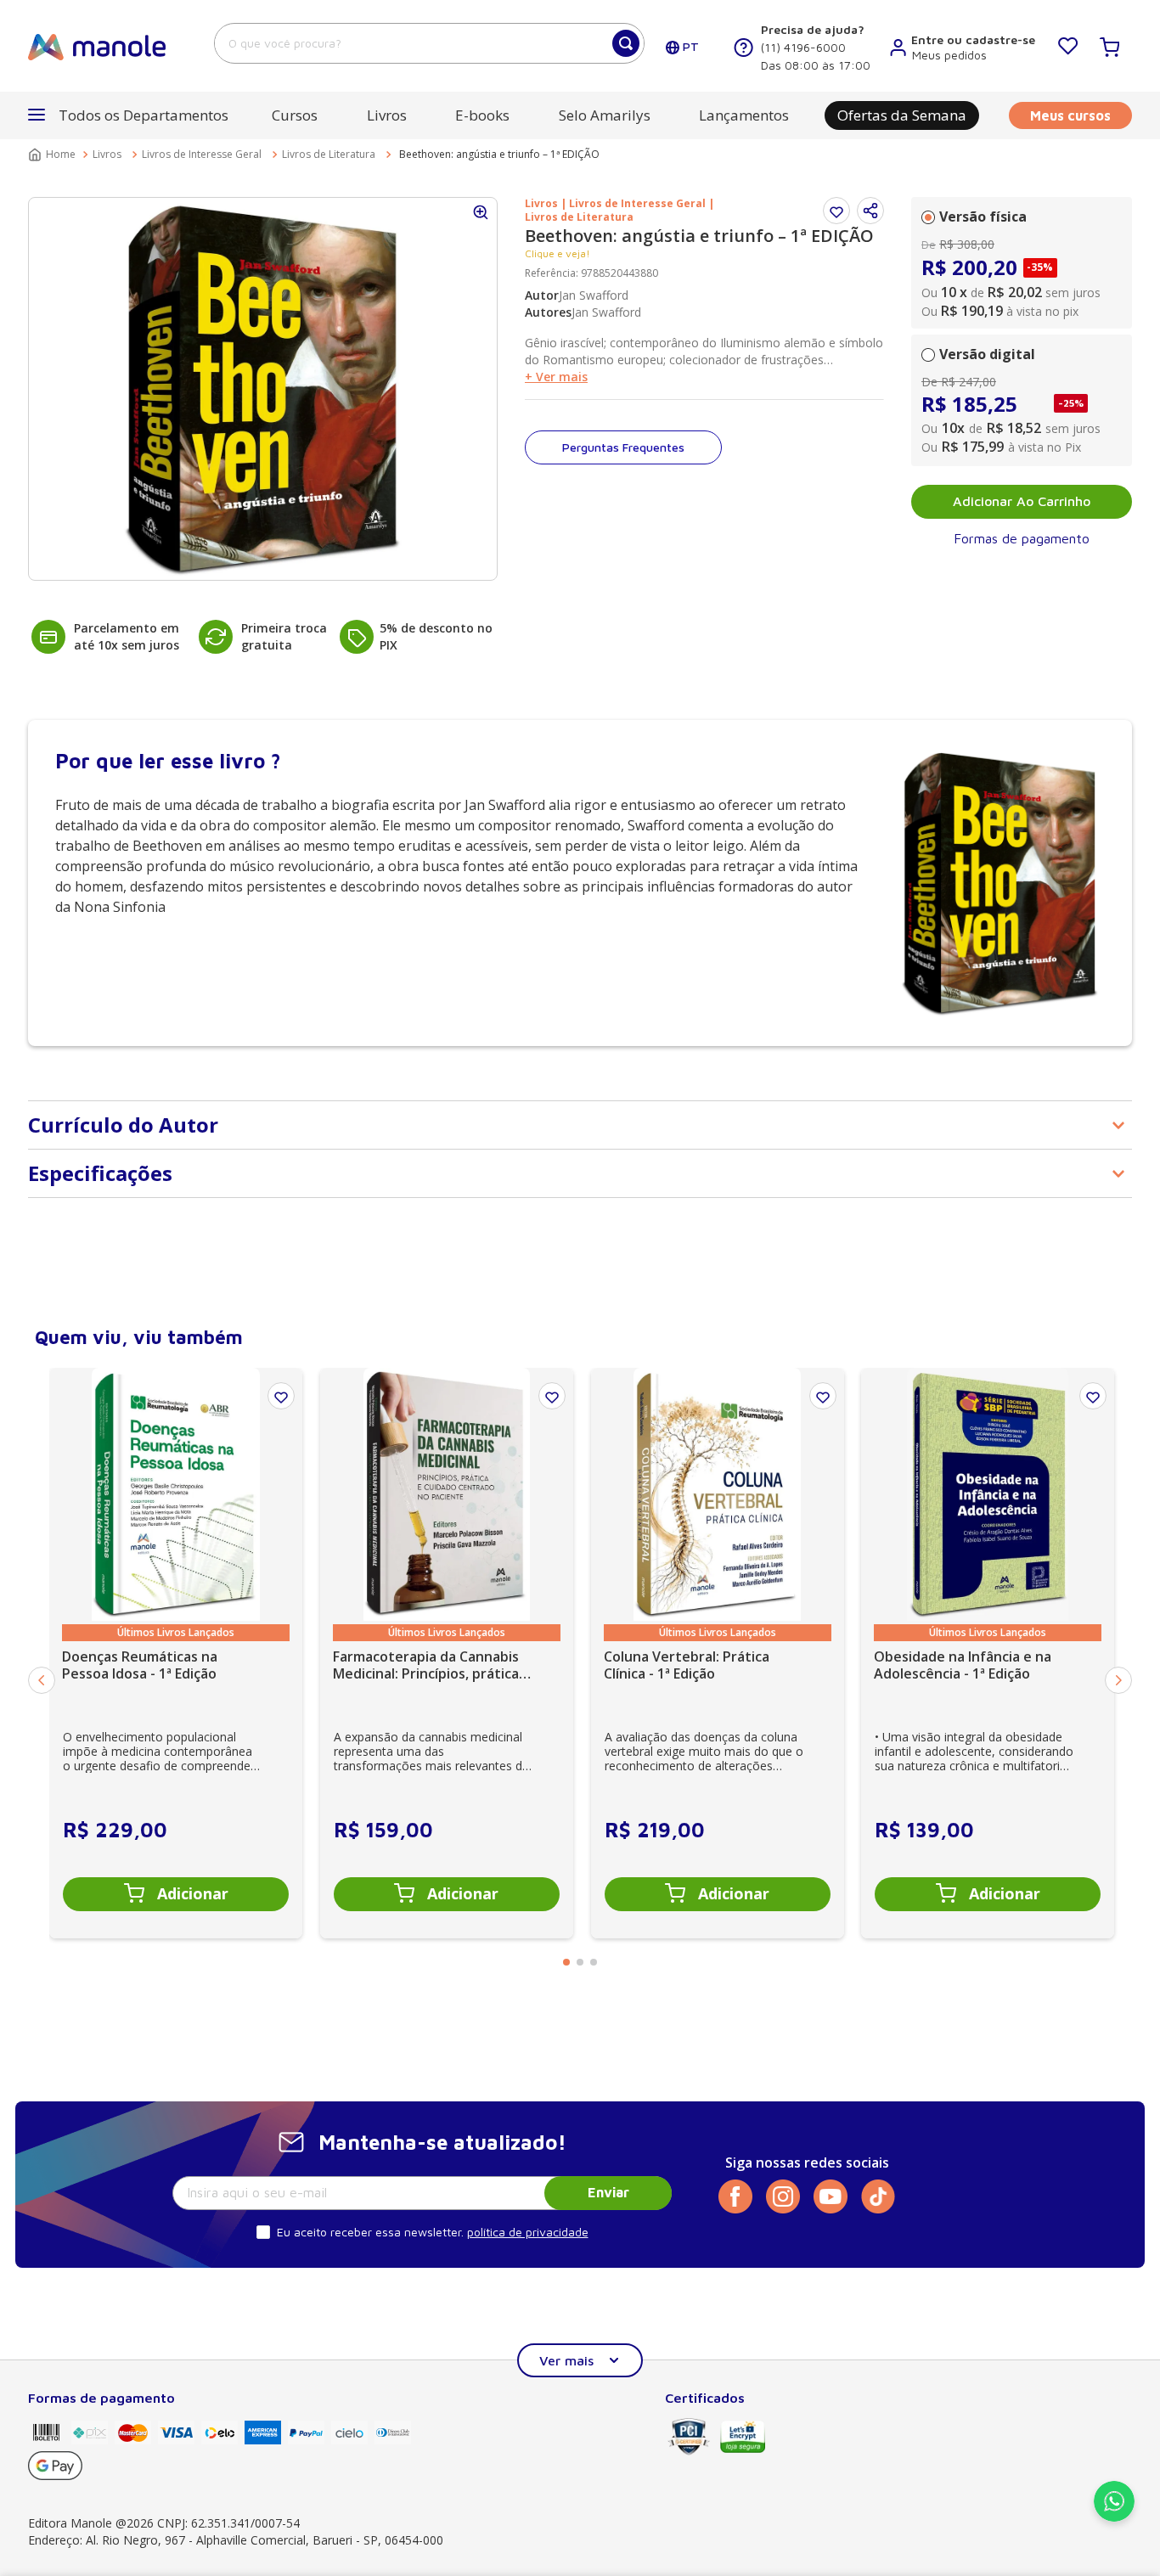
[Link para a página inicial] (53, 155)
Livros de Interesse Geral (202, 154)
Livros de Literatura (329, 154)
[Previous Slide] (42, 1680)
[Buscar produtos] (626, 43)
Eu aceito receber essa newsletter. (370, 2232)
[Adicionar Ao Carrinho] (176, 1894)
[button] (870, 211)
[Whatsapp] (1114, 2517)
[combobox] (429, 43)
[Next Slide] (1118, 1680)
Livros (107, 154)
